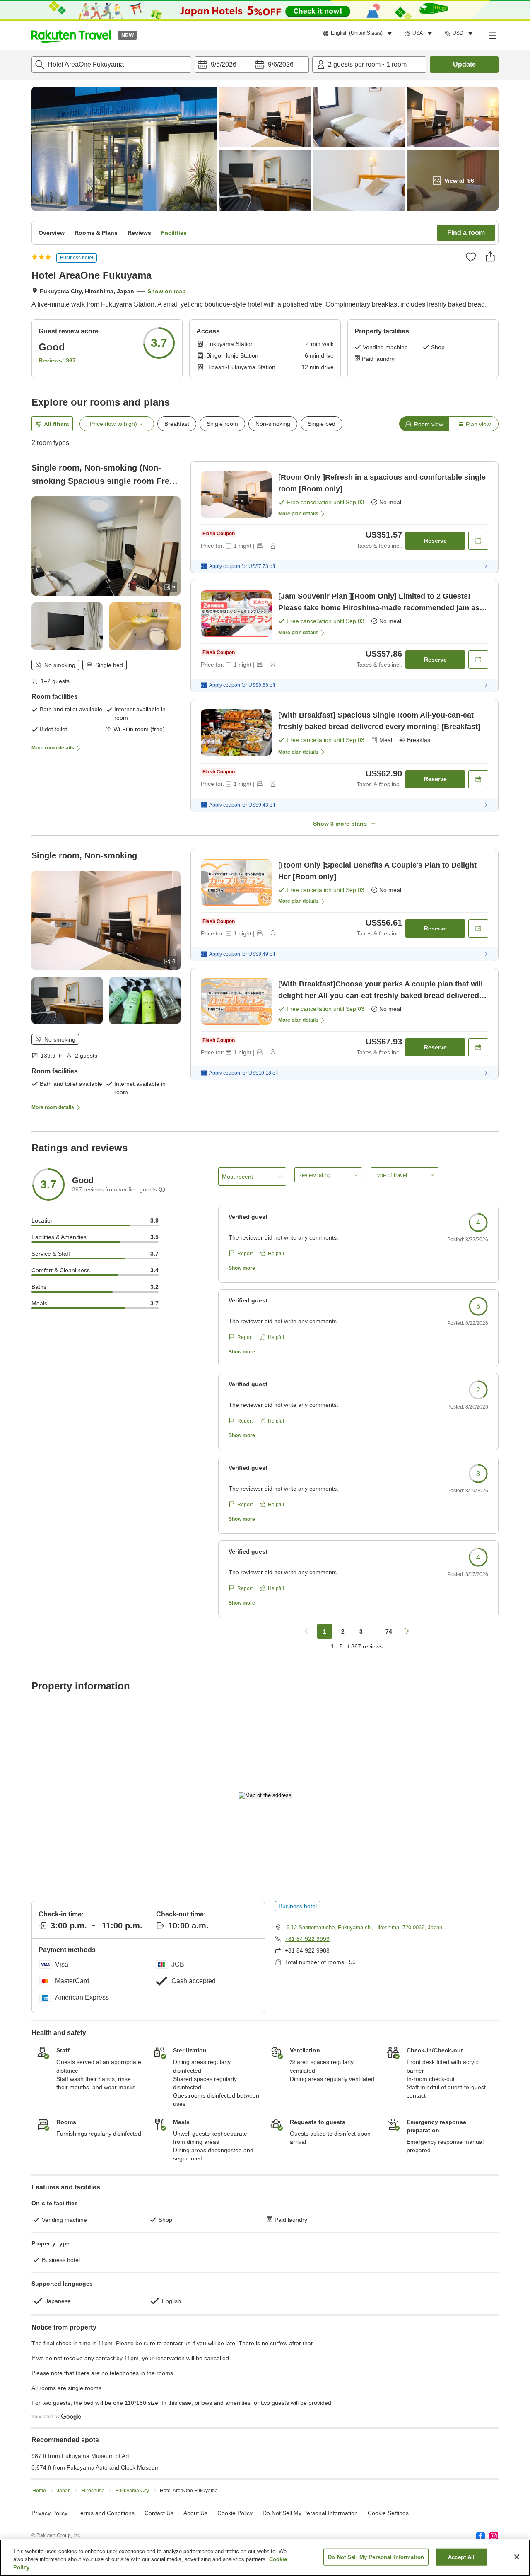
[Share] (490, 256)
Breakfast (177, 424)
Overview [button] (52, 233)
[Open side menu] (492, 35)
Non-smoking (273, 424)
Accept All (461, 2557)
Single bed (322, 424)
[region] (265, 2558)
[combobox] (111, 65)
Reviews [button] (139, 233)
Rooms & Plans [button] (96, 233)
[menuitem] (359, 34)
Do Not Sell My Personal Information (376, 2557)
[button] (71, 35)
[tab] (424, 424)
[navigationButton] (306, 1631)
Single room (222, 424)
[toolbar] (252, 65)
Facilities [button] (174, 233)
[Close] (517, 2557)
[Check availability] (478, 541)
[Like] (471, 257)
